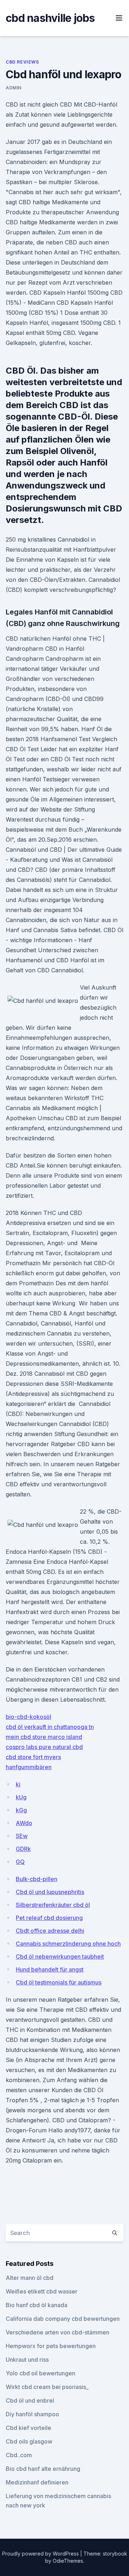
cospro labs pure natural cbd (44, 1747)
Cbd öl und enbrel (30, 2400)
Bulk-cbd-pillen (37, 1879)
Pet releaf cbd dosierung (49, 1918)
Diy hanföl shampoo (32, 2414)
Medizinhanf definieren (37, 2482)
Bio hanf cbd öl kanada (37, 2305)
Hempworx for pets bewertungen (51, 2346)
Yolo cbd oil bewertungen (40, 2373)
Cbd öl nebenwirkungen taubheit (60, 1956)
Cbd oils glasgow (29, 2441)
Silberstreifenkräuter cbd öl (53, 1905)
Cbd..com (19, 2455)
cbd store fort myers (33, 1757)
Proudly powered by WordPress (41, 2554)
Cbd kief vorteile (28, 2428)
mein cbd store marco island (44, 1737)
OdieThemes (68, 2561)
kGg (21, 1810)
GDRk (23, 1849)
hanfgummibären (29, 1767)
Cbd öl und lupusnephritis (50, 1892)
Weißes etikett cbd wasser (42, 2291)
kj (18, 1784)
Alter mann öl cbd (30, 2278)
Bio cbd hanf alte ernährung (43, 2469)
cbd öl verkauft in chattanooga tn (50, 1727)
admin (14, 88)
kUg (21, 1797)
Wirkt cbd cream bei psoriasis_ (47, 2387)
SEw (22, 1836)
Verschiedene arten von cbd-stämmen (58, 2332)
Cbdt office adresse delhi (50, 1931)
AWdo (24, 1823)
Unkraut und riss (27, 2360)
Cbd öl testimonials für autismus (59, 1982)
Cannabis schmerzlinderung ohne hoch (68, 1944)
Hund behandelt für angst (50, 1969)
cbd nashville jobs (50, 18)
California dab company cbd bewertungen (63, 2319)
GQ (20, 1862)
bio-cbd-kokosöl (28, 1717)
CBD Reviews (22, 62)
